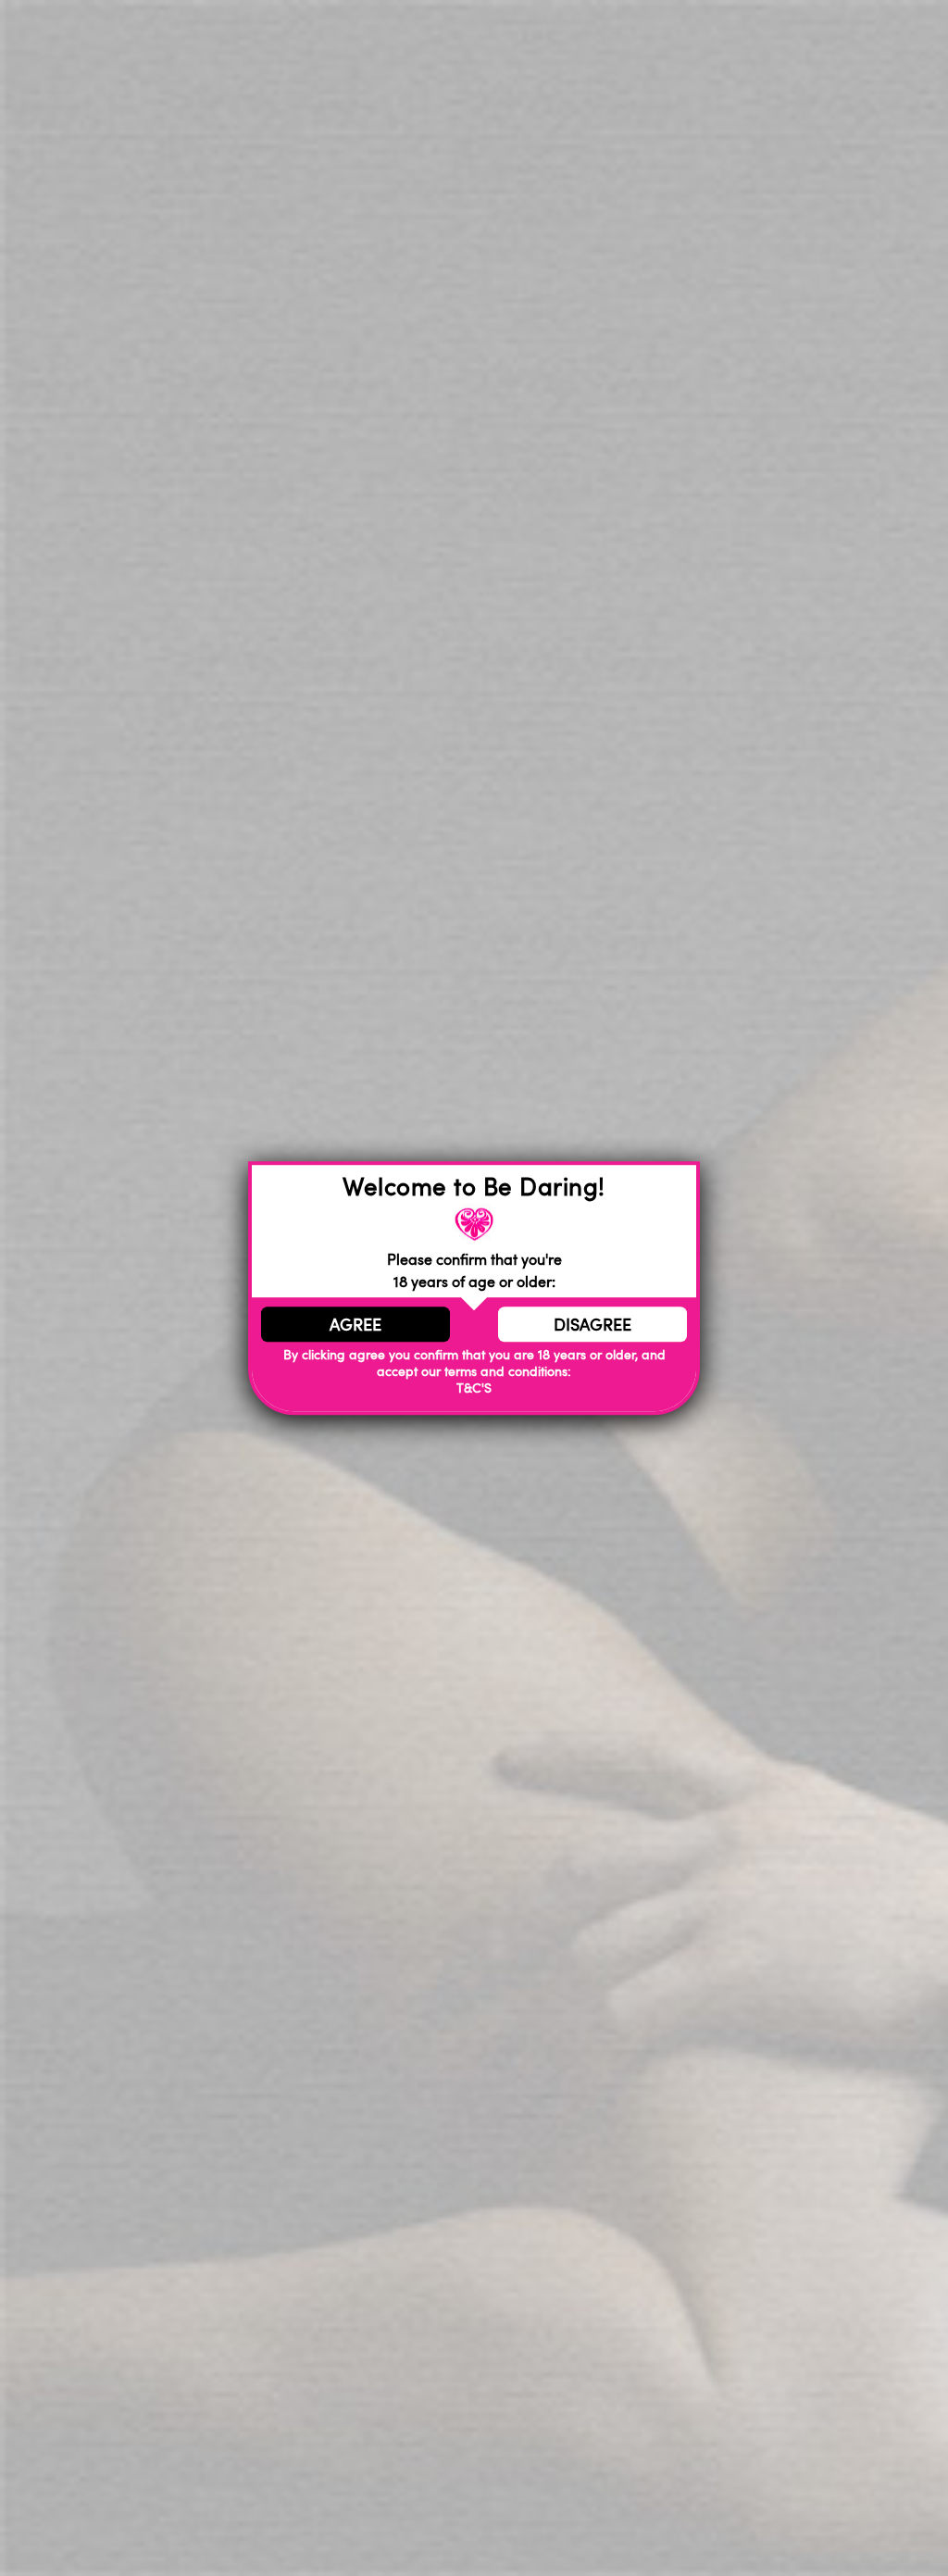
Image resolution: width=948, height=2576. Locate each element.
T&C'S (474, 1388)
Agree (355, 1324)
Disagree (592, 1324)
